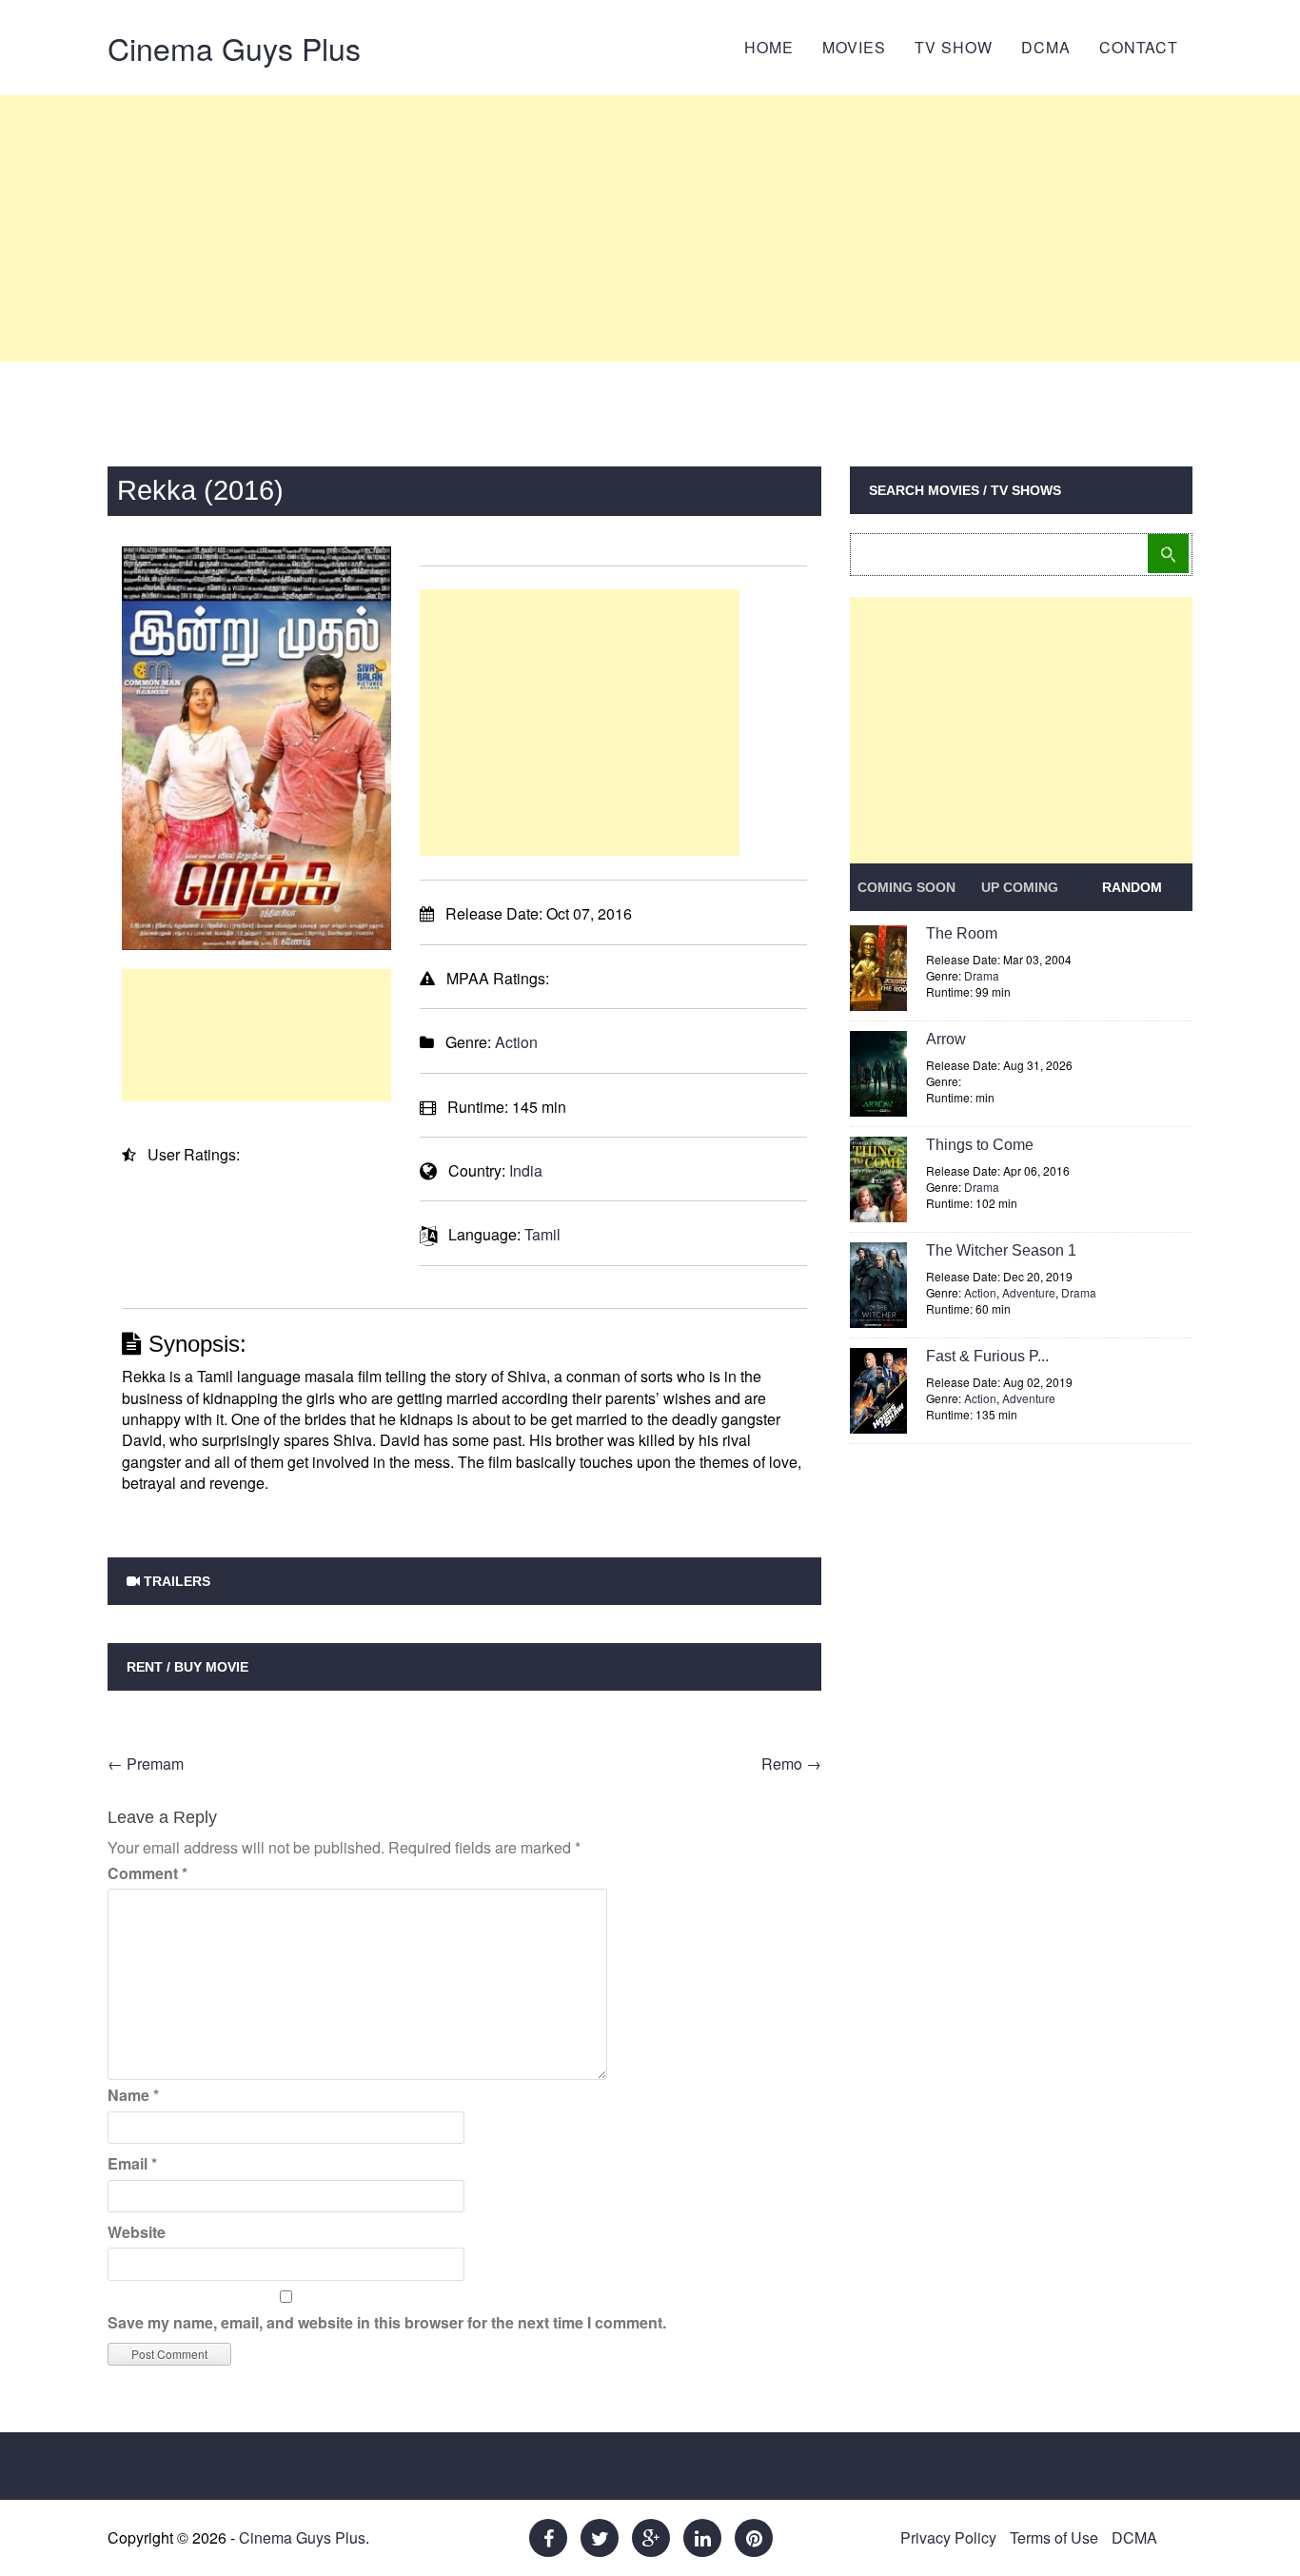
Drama (982, 975)
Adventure (1029, 1292)
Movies (854, 47)
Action (516, 1042)
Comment (148, 1873)
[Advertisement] (650, 228)
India (526, 1170)
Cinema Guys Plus (234, 48)
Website (137, 2232)
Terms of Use (1054, 2537)
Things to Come (980, 1145)
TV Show (954, 47)
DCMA (1046, 47)
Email (132, 2163)
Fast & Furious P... (987, 1356)
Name (133, 2095)
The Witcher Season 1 (1001, 1250)
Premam (146, 1764)
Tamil (542, 1234)
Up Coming (1020, 887)
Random (1132, 887)
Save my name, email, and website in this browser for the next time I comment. (387, 2322)
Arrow (946, 1039)
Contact (1139, 47)
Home (769, 47)
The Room (962, 933)
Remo (791, 1764)
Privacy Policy (948, 2537)
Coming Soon (906, 887)
